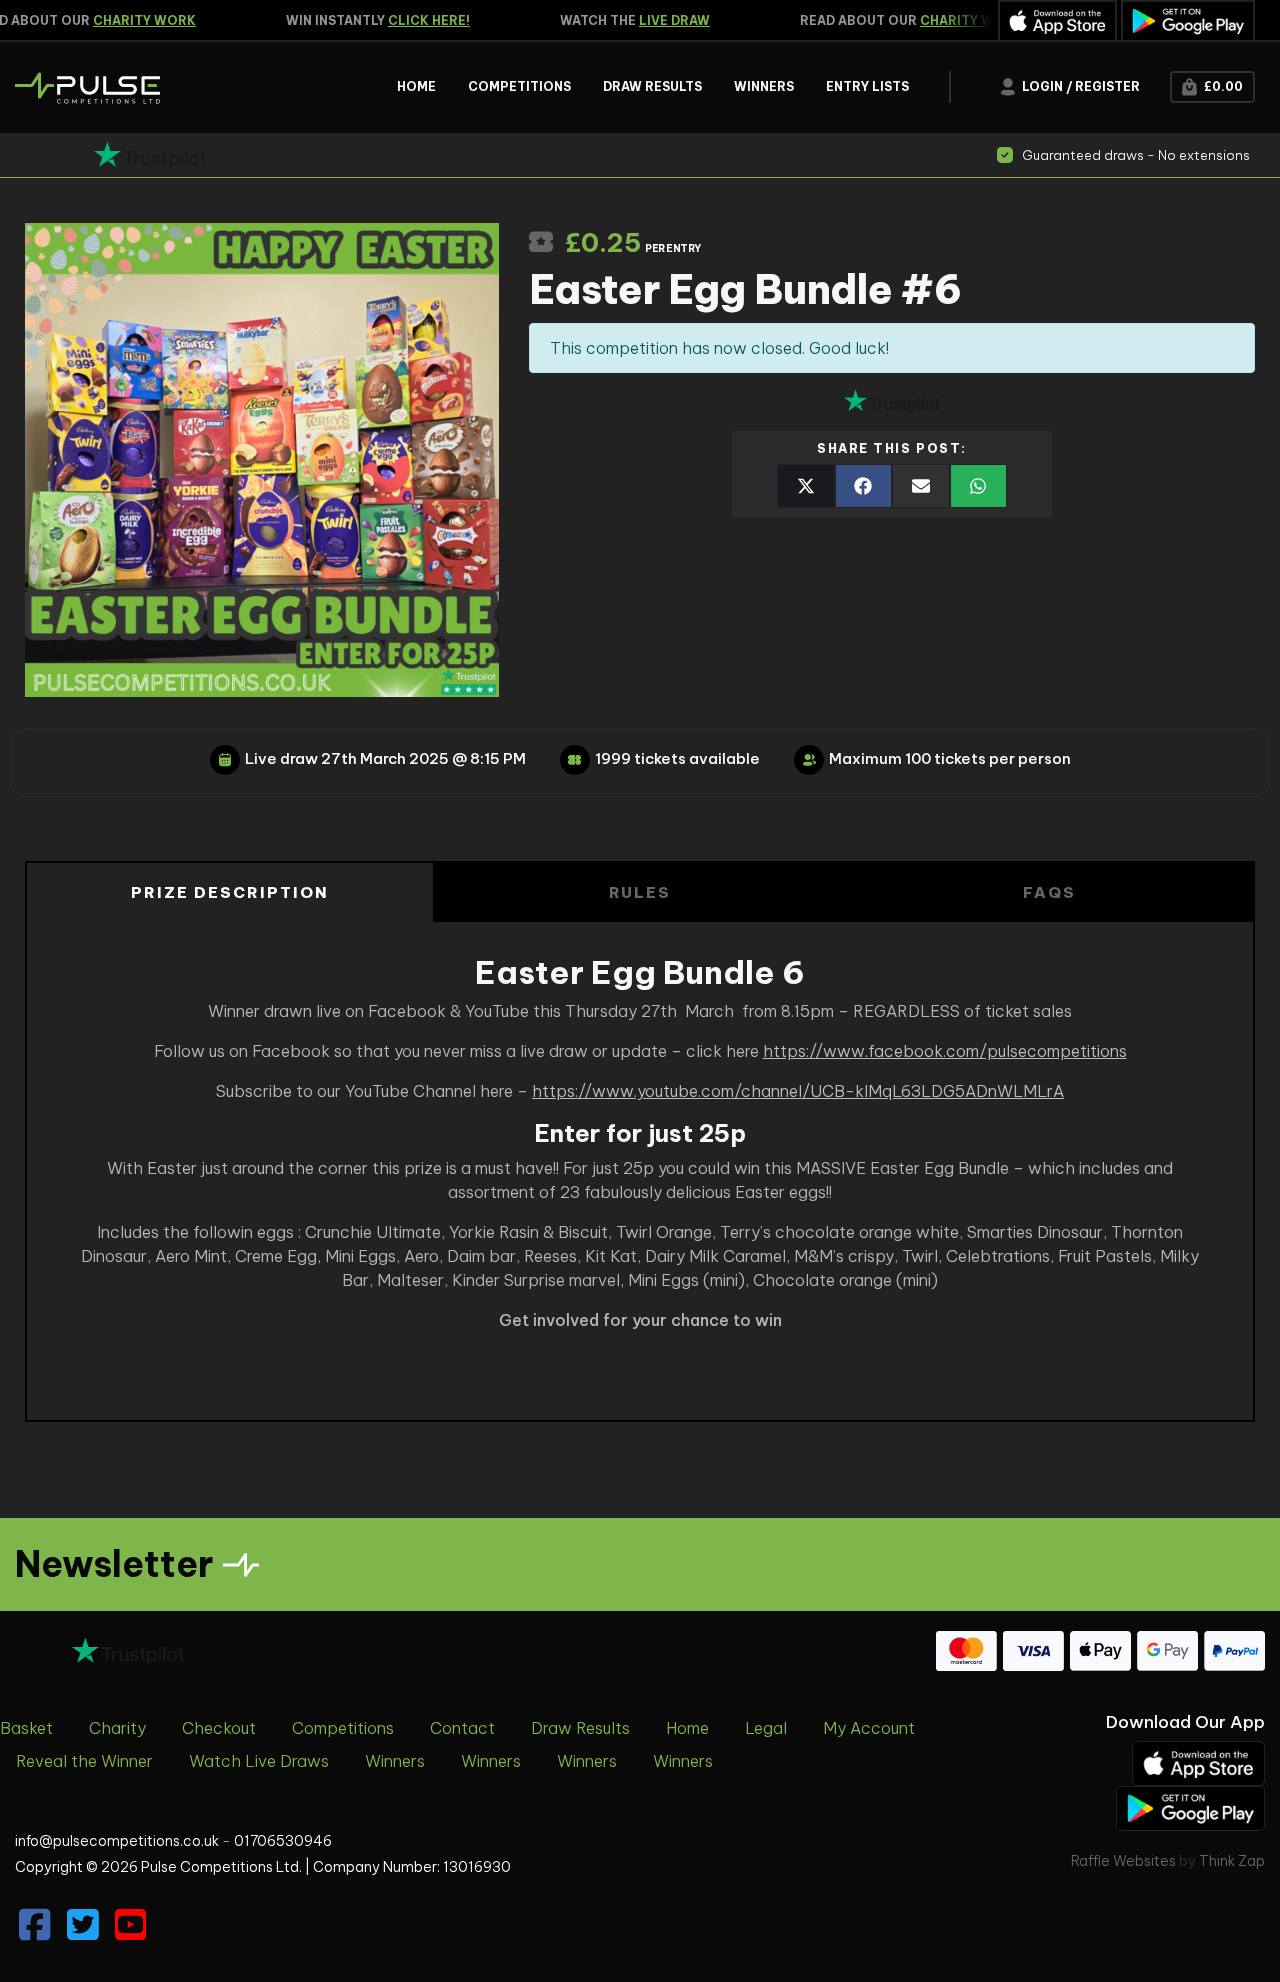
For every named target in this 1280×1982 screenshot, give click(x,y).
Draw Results (580, 1728)
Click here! (411, 20)
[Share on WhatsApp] (979, 486)
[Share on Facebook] (864, 486)
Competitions (343, 1728)
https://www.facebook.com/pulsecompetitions (945, 1051)
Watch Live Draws (259, 1761)
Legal (766, 1728)
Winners (395, 1761)
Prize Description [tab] (229, 892)
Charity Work (126, 20)
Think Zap (1232, 1861)
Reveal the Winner (84, 1761)
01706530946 (283, 1841)
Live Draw (656, 20)
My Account (869, 1728)
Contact (462, 1728)
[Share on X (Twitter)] (806, 486)
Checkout (219, 1728)
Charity (117, 1728)
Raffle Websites (1123, 1861)
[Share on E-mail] (921, 486)
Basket (26, 1728)
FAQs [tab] (1049, 892)
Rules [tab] (640, 892)
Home (687, 1728)
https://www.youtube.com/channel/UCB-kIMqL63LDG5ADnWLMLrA (798, 1091)
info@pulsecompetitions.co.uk (117, 1841)
